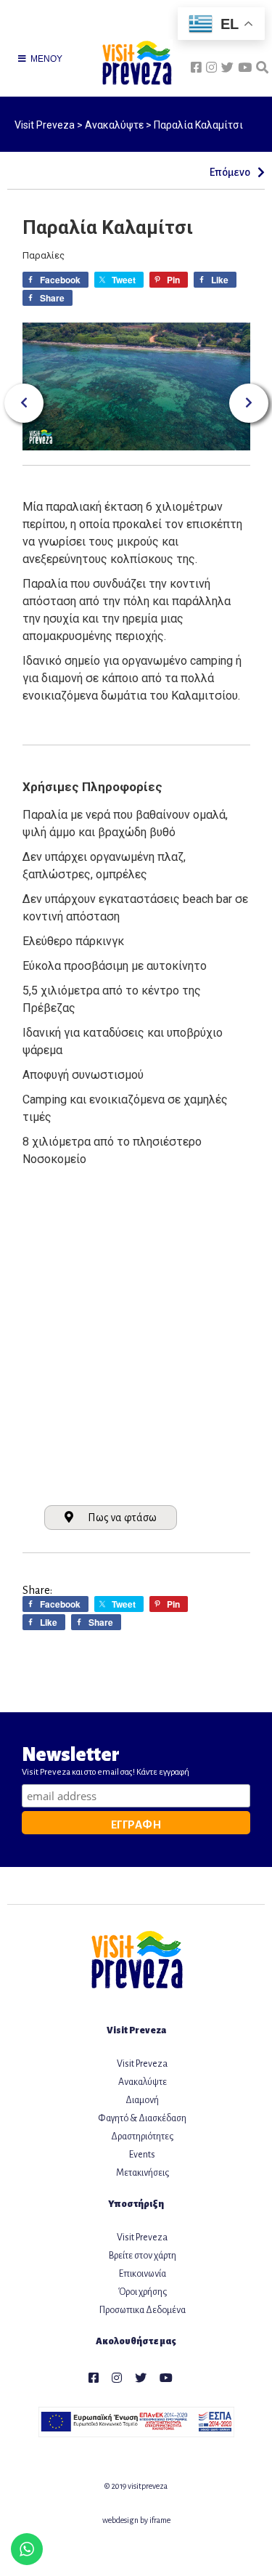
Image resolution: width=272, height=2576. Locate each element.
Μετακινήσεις (143, 2173)
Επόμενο (232, 172)
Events (142, 2155)
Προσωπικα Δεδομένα (143, 2310)
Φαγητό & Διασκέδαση (142, 2118)
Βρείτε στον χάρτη (143, 2256)
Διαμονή (142, 2100)
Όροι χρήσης (143, 2292)
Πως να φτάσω (122, 1518)
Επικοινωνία (143, 2274)
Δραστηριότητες (142, 2136)
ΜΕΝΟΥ (45, 59)
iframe (160, 2520)
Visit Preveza (142, 2064)
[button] (24, 403)
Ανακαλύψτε (143, 2082)
